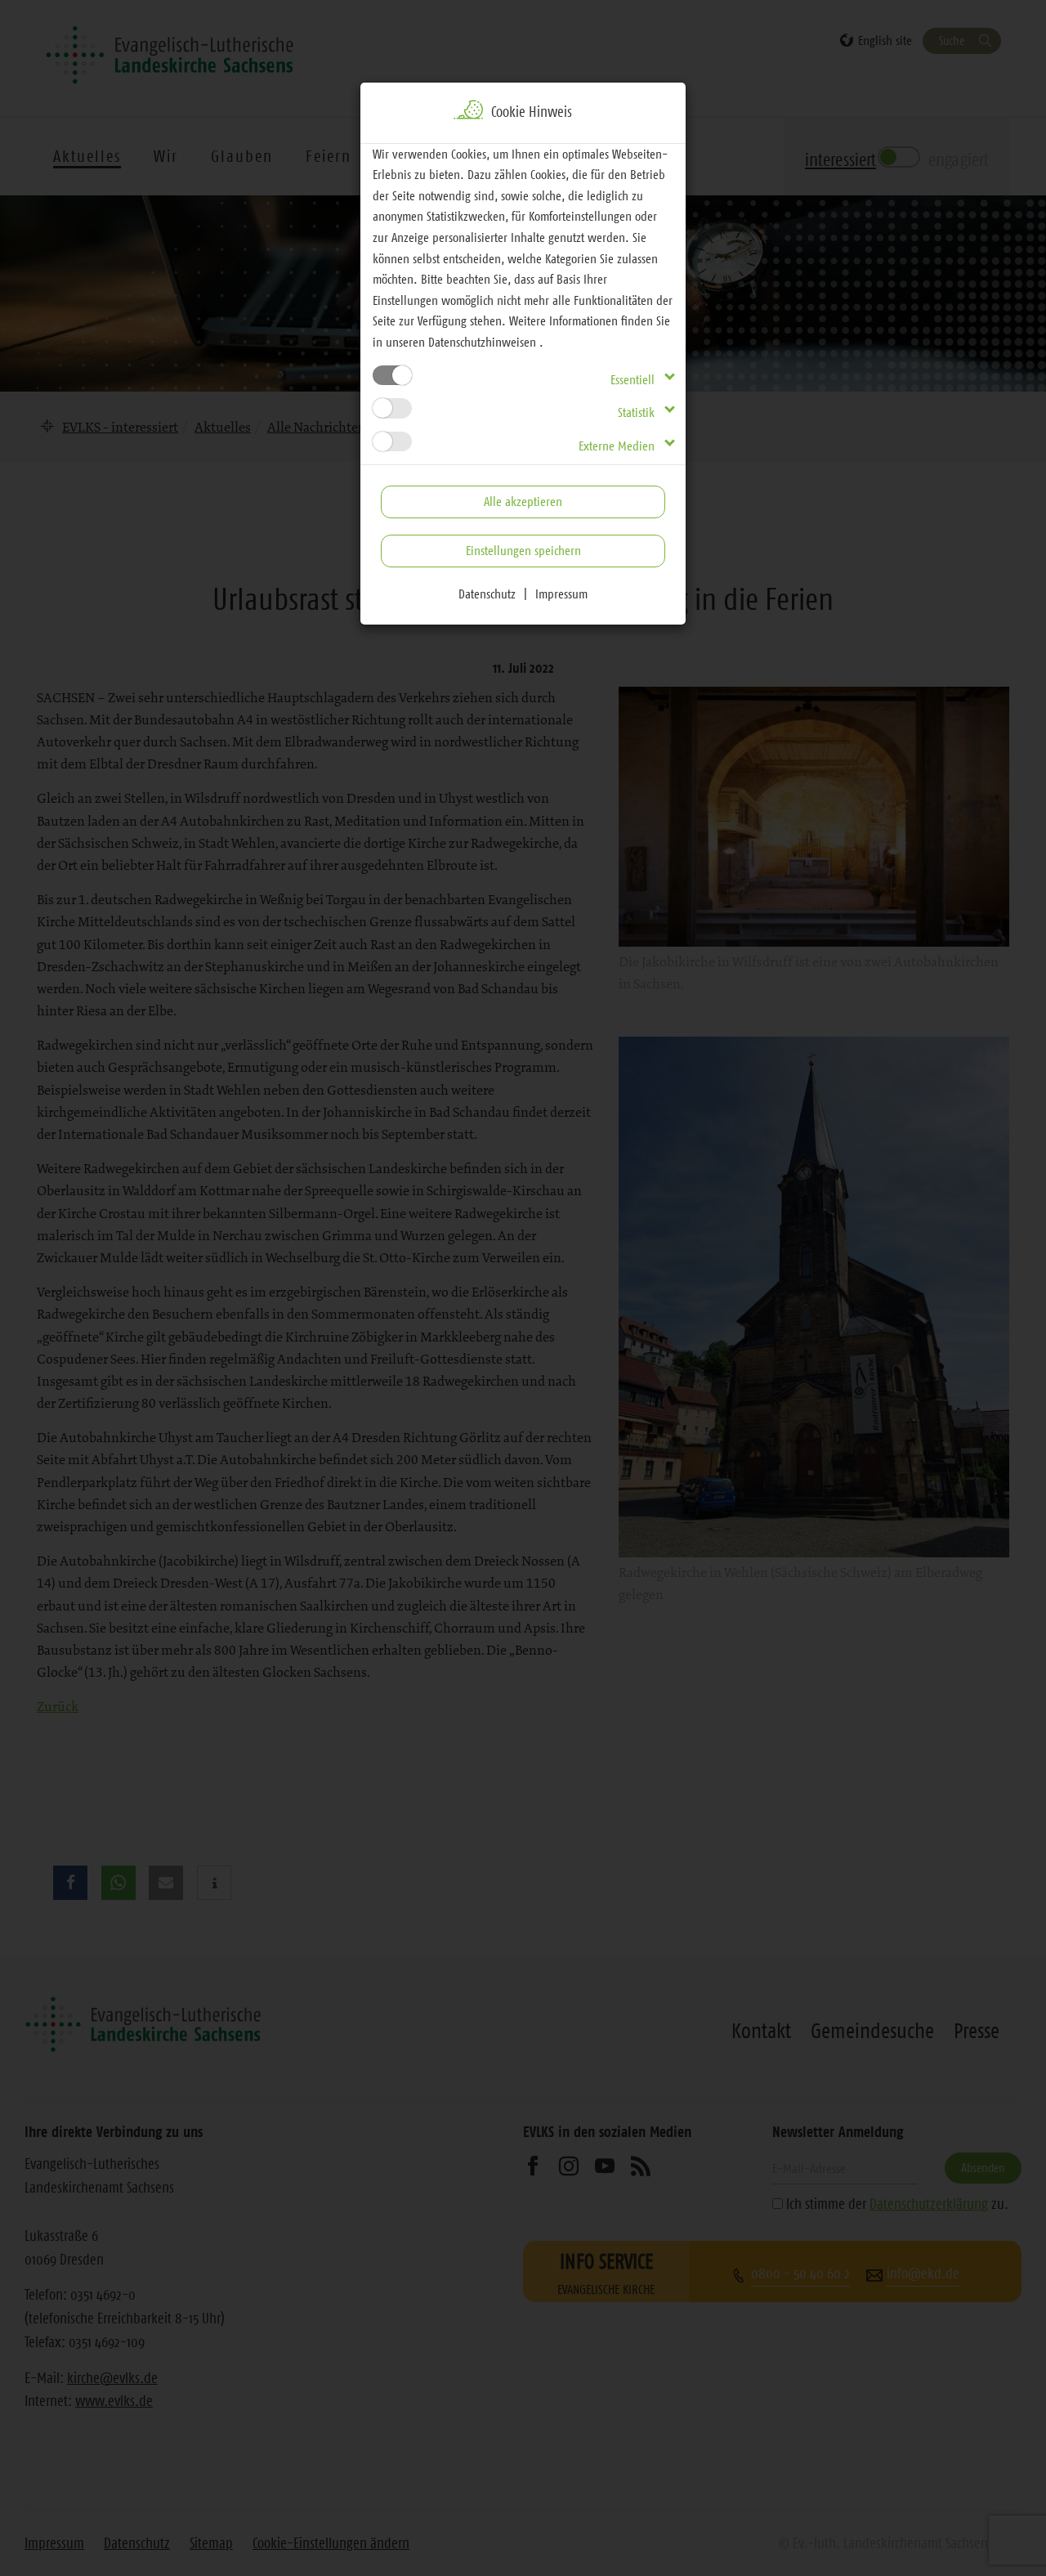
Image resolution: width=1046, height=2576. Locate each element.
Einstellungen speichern (523, 550)
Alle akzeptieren (523, 501)
